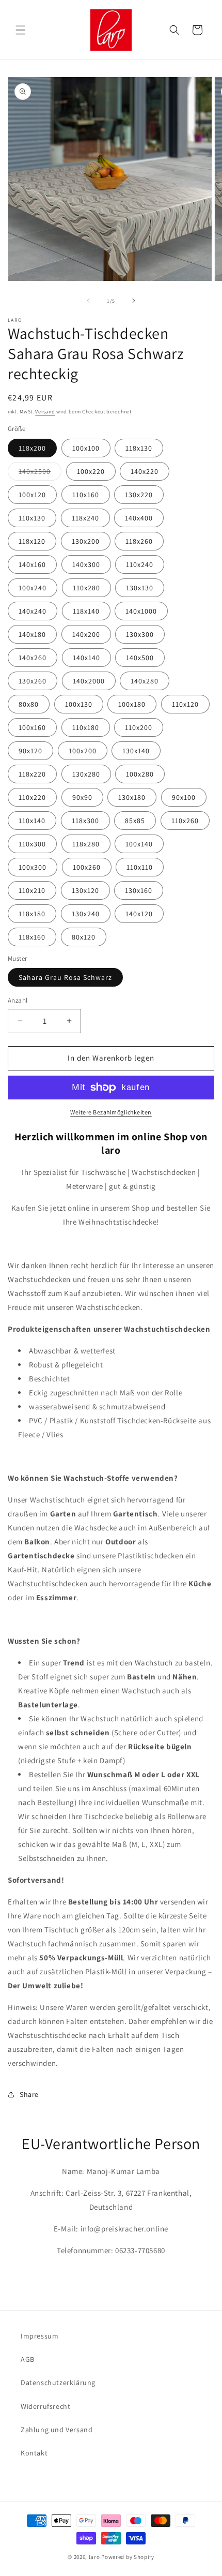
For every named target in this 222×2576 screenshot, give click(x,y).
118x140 (86, 611)
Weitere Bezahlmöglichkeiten (111, 1112)
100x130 (79, 704)
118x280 (86, 844)
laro (94, 2557)
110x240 (140, 564)
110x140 (32, 821)
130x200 (86, 541)
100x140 (139, 844)
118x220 (32, 774)
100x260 (87, 867)
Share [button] (29, 2094)
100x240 (33, 588)
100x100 (86, 448)
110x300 (32, 844)
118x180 (32, 914)
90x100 (184, 797)
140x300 (86, 564)
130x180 (132, 797)
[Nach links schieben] (88, 301)
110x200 (139, 727)
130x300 (140, 634)
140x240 (33, 611)
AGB (28, 2359)
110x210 (32, 890)
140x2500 (40, 473)
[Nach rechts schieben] (134, 301)
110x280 (86, 588)
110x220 (32, 797)
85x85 (135, 821)
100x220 (91, 471)
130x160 (139, 890)
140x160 (32, 564)
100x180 (132, 704)
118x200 (32, 448)
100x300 (33, 867)
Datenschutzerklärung (58, 2383)
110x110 (140, 867)
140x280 (145, 681)
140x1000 (141, 611)
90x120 (30, 751)
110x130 (32, 518)
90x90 (82, 797)
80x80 (29, 704)
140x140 (86, 658)
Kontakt (34, 2453)
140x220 (145, 471)
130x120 (85, 890)
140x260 (33, 658)
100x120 (32, 495)
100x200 (83, 751)
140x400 (139, 518)
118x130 (139, 448)
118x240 (85, 518)
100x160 (32, 727)
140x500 (140, 658)
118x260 (139, 541)
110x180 (86, 727)
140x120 (139, 914)
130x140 (136, 751)
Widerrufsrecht (45, 2406)
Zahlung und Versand (57, 2430)
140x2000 (89, 681)
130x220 (139, 495)
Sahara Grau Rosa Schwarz (65, 977)
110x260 (185, 821)
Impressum (39, 2336)
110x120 (185, 704)
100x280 (140, 774)
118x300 (85, 821)
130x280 (86, 774)
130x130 (140, 588)
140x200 (86, 634)
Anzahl (18, 1000)
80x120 (84, 937)
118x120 (32, 541)
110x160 (86, 495)
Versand (45, 412)
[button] (21, 30)
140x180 (32, 634)
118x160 (32, 937)
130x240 (86, 914)
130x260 (33, 681)
